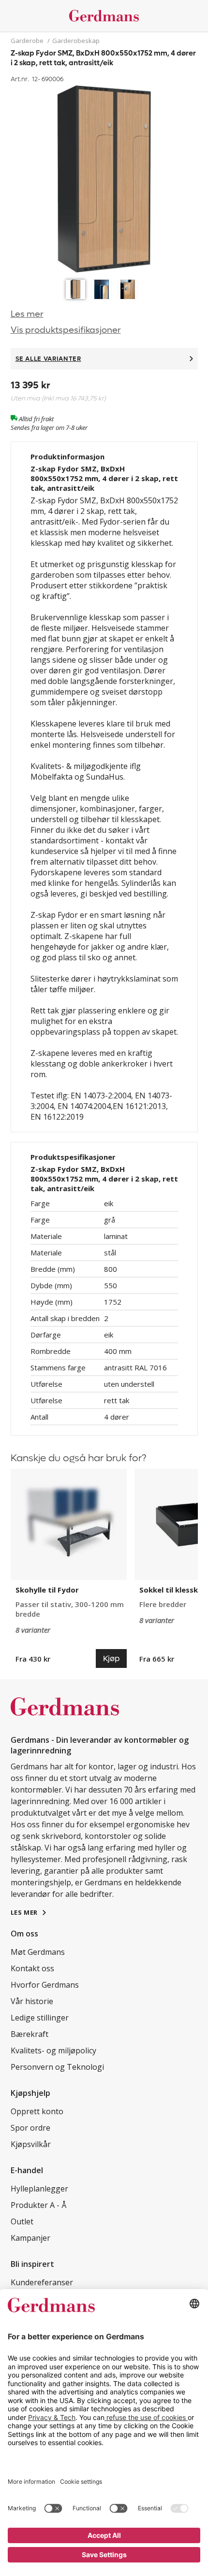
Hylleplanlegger (39, 2189)
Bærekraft (30, 2034)
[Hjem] (104, 16)
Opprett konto (37, 2111)
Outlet (22, 2221)
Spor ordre (30, 2128)
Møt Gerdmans (38, 1952)
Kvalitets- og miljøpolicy (53, 2050)
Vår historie (32, 2001)
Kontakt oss (32, 1968)
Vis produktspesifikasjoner (66, 330)
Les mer (27, 314)
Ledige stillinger (40, 2018)
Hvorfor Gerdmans (45, 1985)
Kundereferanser (42, 2282)
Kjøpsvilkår (31, 2144)
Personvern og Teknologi (57, 2067)
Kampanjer (30, 2238)
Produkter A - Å (38, 2205)
